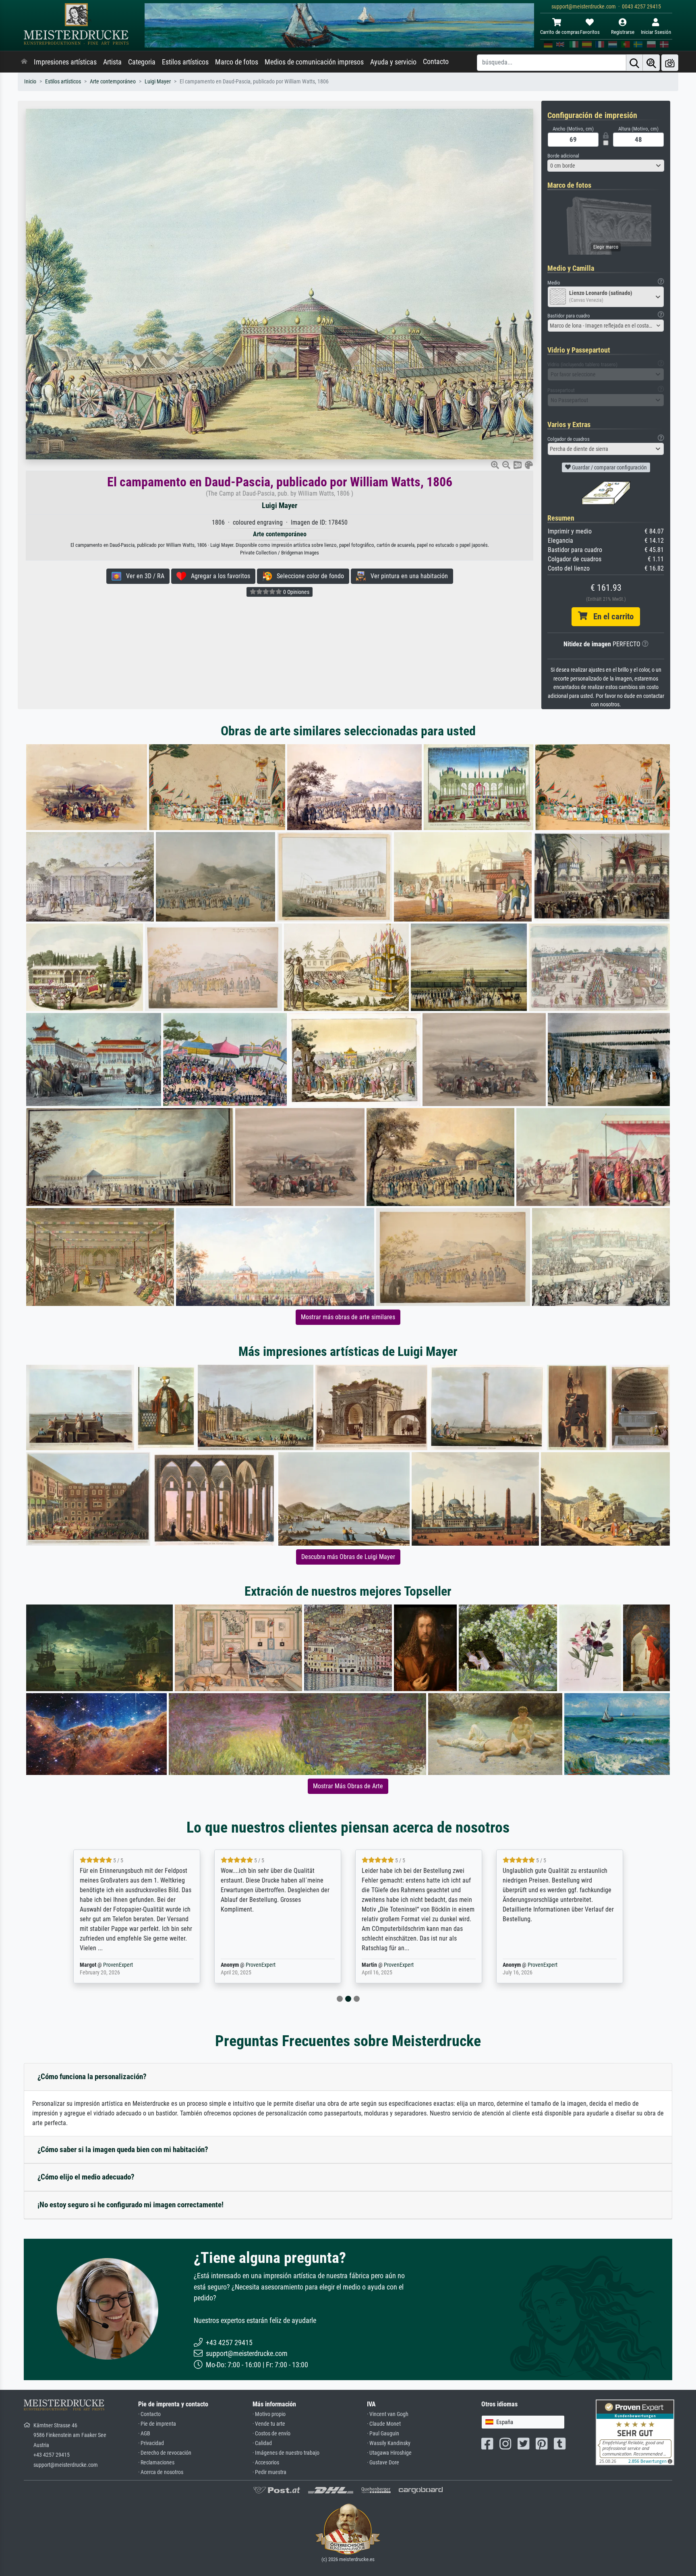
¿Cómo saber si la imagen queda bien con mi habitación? (123, 2149)
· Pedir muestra (269, 2472)
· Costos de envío (271, 2434)
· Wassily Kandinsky (389, 2443)
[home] (24, 62)
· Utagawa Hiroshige (389, 2453)
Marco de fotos (237, 62)
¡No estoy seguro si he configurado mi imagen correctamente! (130, 2205)
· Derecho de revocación (165, 2453)
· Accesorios (266, 2463)
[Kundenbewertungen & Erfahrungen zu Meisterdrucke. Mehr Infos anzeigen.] (635, 2432)
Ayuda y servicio (393, 62)
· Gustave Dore (383, 2463)
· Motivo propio (269, 2414)
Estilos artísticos (185, 62)
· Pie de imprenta (157, 2424)
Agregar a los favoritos (218, 576)
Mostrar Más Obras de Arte (348, 1786)
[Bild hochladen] (670, 63)
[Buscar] (634, 63)
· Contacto (149, 2414)
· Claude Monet (384, 2424)
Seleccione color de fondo (308, 576)
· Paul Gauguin (383, 2434)
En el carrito (610, 616)
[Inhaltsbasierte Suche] (651, 63)
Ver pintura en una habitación (407, 576)
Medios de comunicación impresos (314, 62)
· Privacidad (151, 2443)
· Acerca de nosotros (161, 2472)
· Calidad (262, 2443)
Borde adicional (563, 156)
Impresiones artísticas (65, 62)
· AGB (144, 2434)
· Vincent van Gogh (388, 2414)
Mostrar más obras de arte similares (348, 1317)
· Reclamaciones (156, 2463)
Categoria (142, 62)
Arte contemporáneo (113, 82)
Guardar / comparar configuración (609, 467)
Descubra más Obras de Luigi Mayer (348, 1557)
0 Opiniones (296, 592)
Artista (112, 62)
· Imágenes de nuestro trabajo (286, 2453)
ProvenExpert (120, 1965)
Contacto (436, 62)
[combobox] (606, 166)
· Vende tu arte (269, 2424)
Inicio (30, 82)
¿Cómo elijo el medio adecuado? (86, 2177)
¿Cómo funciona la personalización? (92, 2077)
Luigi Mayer (158, 82)
